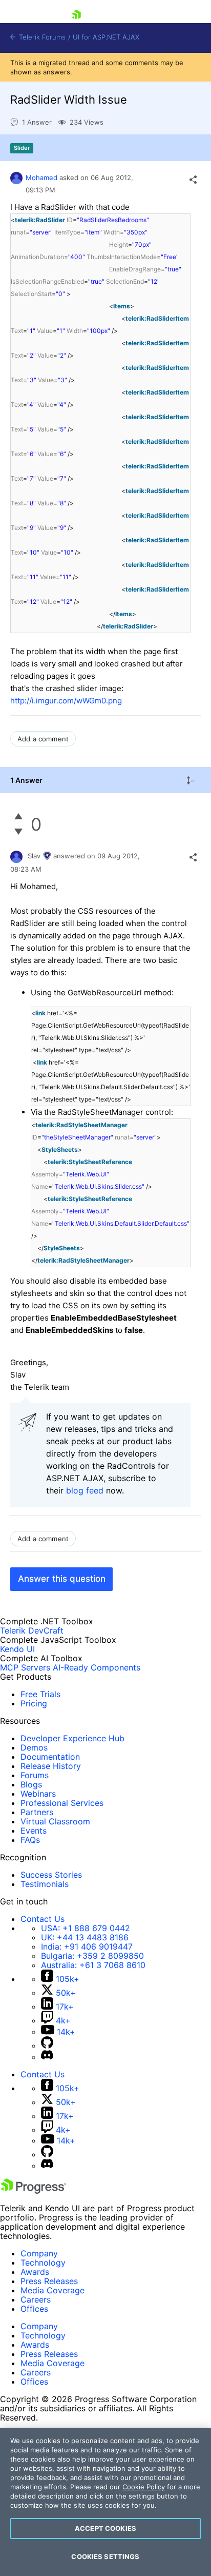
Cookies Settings (105, 2557)
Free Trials (40, 1694)
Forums (35, 1775)
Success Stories (51, 1875)
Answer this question (62, 1579)
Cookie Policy (144, 2487)
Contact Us (43, 1919)
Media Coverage (52, 2290)
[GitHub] (47, 2046)
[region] (105, 2502)
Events (34, 1831)
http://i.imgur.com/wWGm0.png (66, 701)
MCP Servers (25, 1667)
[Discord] (47, 2057)
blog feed (85, 1490)
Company (39, 2253)
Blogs (31, 1784)
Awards (35, 2272)
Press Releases (49, 2281)
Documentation (50, 1757)
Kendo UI (17, 1649)
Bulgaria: (92, 1956)
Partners (37, 1812)
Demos (34, 1747)
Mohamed (41, 178)
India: (87, 1946)
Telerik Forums (41, 37)
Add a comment (43, 739)
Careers (36, 2299)
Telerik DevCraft (32, 1630)
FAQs (30, 1840)
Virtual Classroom (55, 1821)
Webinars (38, 1794)
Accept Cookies (105, 2528)
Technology (43, 2263)
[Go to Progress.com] (33, 2191)
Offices (34, 2309)
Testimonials (45, 1884)
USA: (86, 1928)
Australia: (93, 1965)
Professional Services (62, 1803)
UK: (85, 1937)
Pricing (34, 1703)
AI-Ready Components (97, 1667)
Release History (51, 1766)
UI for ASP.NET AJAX (106, 37)
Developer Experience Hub (72, 1738)
